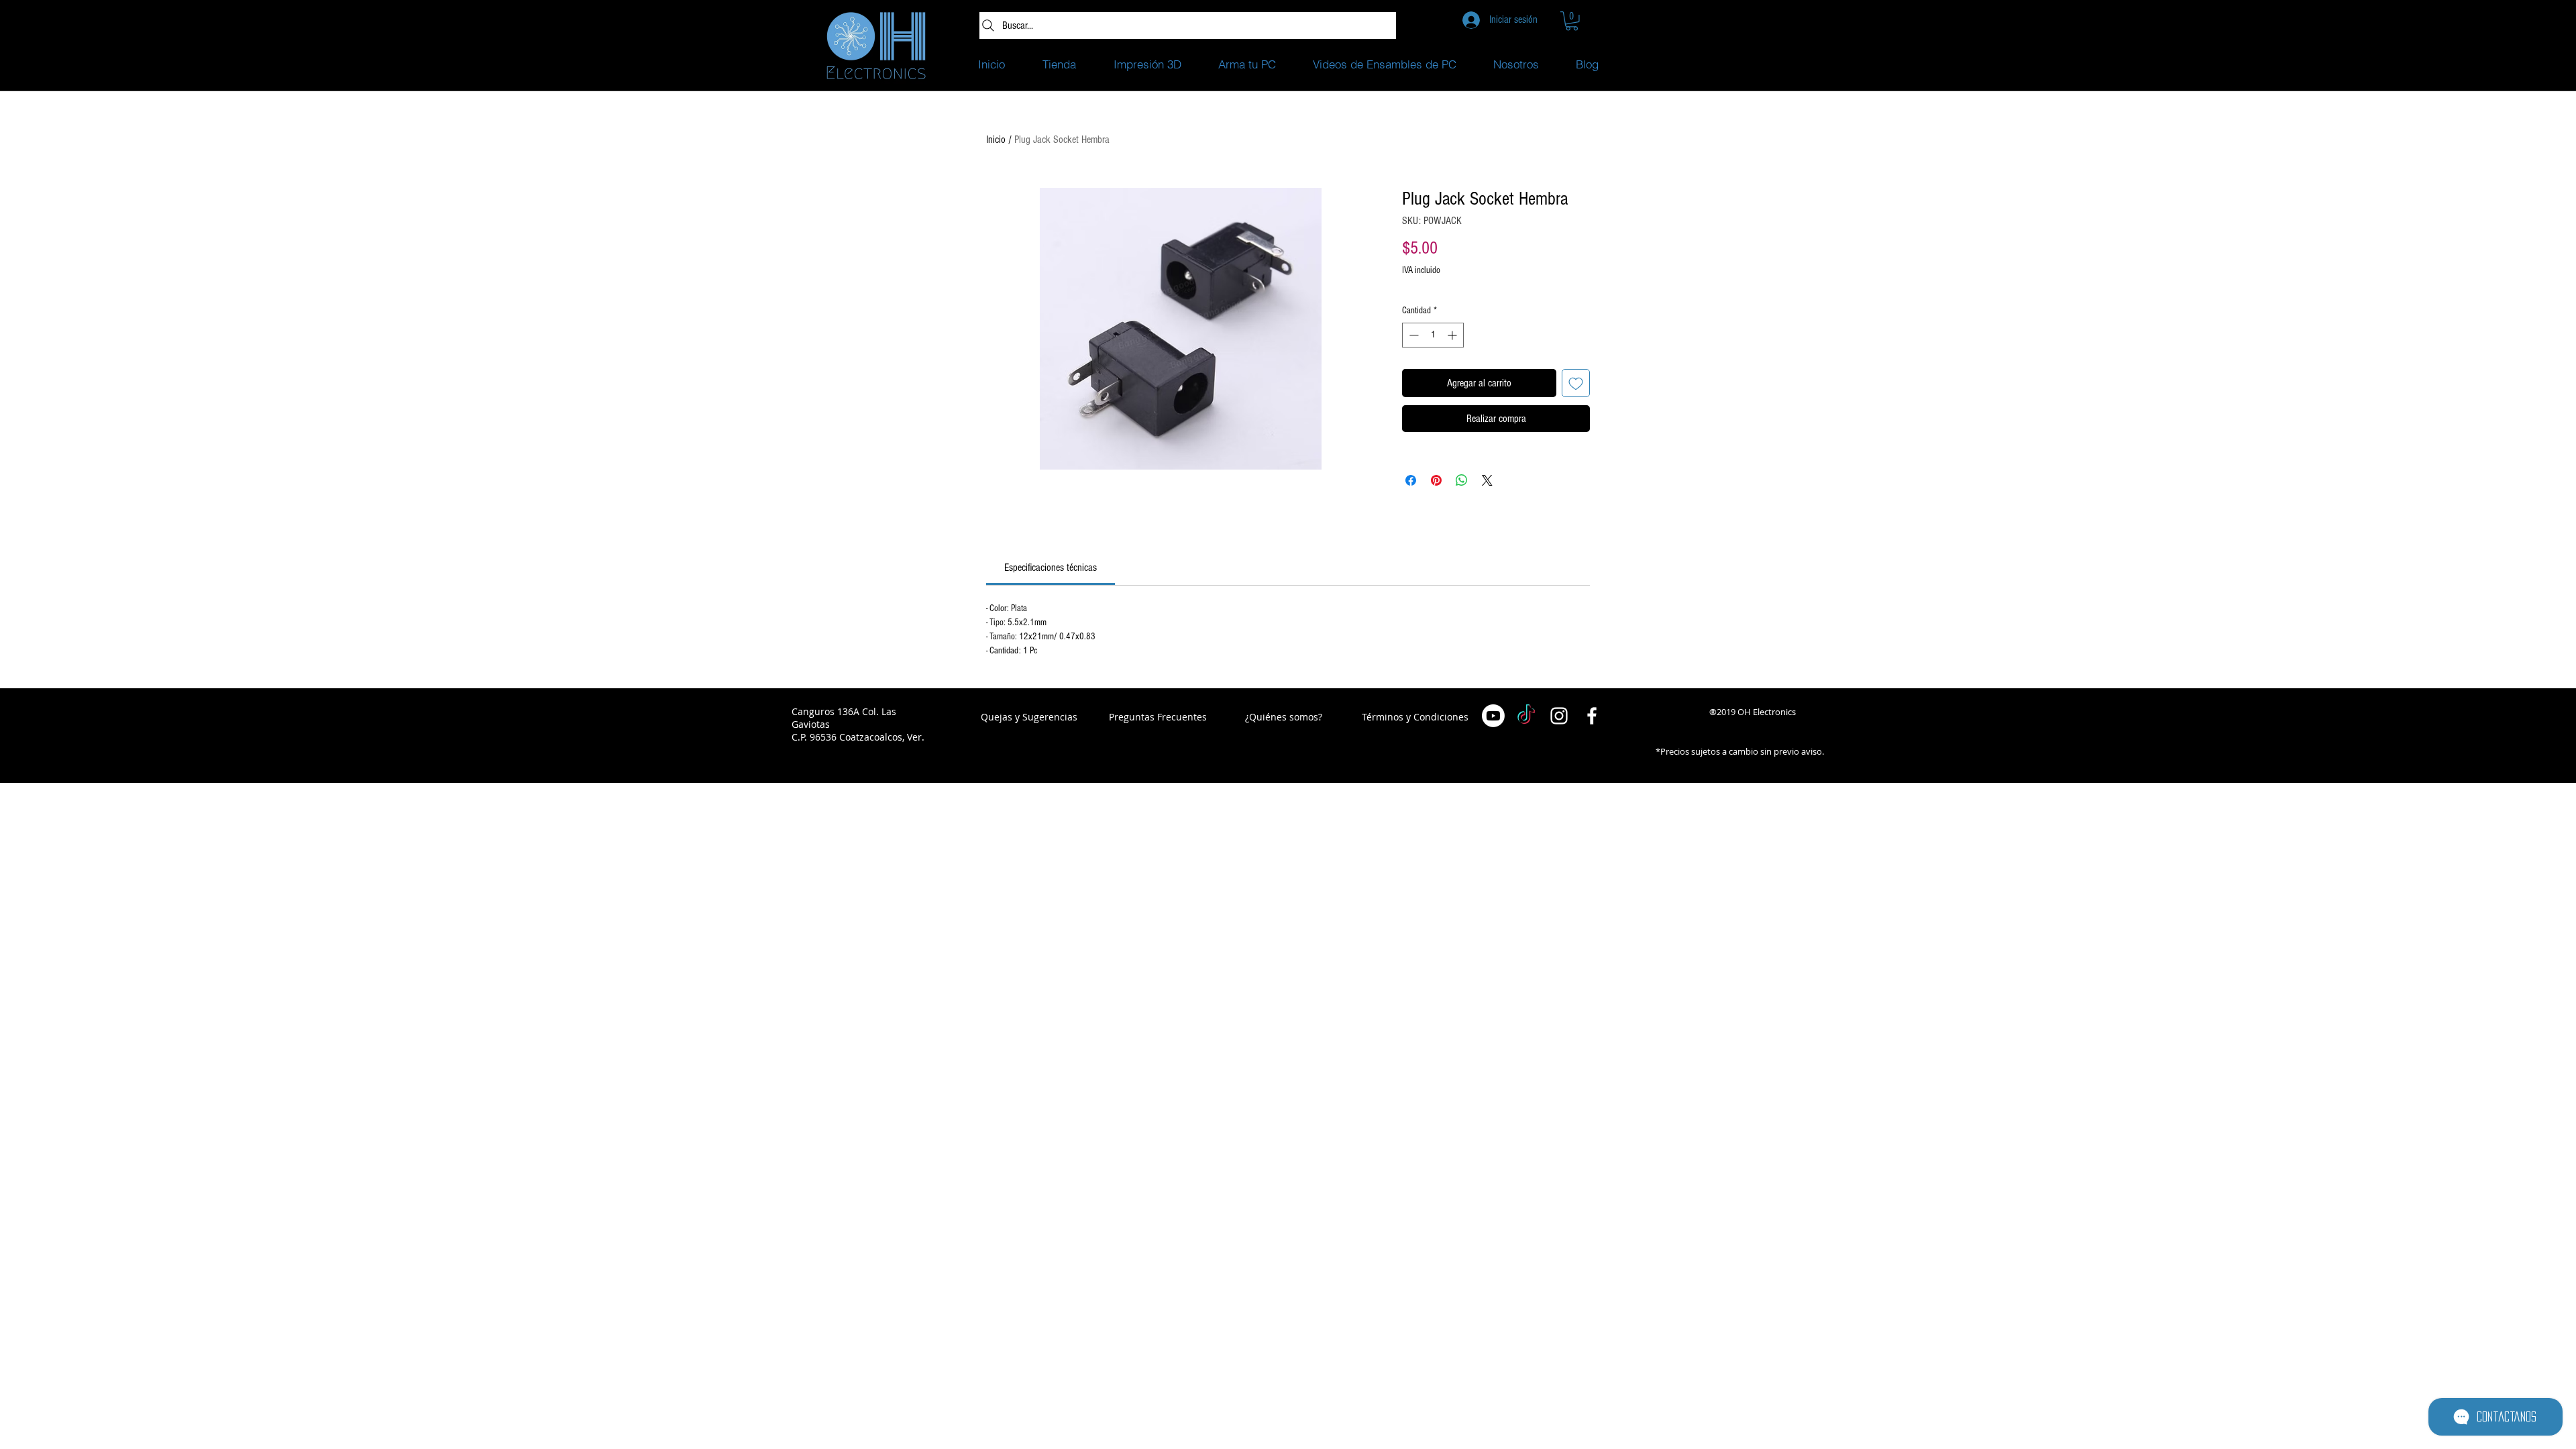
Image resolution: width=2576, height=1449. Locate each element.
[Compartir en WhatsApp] (1462, 480)
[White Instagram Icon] (1559, 716)
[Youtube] (1493, 716)
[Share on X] (1487, 480)
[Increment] (1453, 335)
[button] (1572, 21)
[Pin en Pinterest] (1436, 480)
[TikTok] (1526, 716)
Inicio (996, 140)
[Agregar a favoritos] (1576, 383)
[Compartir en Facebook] (1411, 480)
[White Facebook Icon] (1592, 716)
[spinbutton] (1433, 335)
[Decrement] (1412, 335)
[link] (1051, 568)
